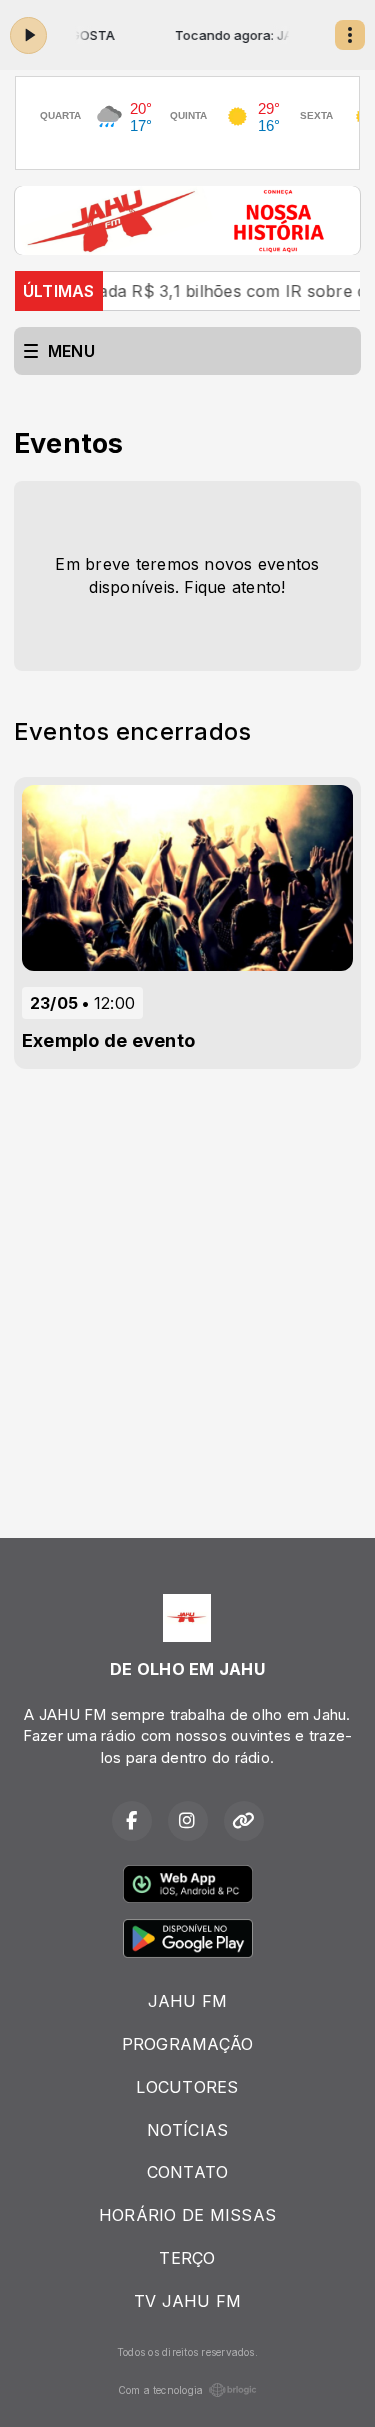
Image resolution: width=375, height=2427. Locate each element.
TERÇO (187, 2258)
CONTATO (188, 2172)
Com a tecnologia (161, 2390)
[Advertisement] (187, 1286)
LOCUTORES (187, 2087)
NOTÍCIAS (188, 2130)
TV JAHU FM (187, 2301)
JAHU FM (188, 2001)
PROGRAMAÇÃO (188, 2044)
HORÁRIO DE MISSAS (187, 2215)
